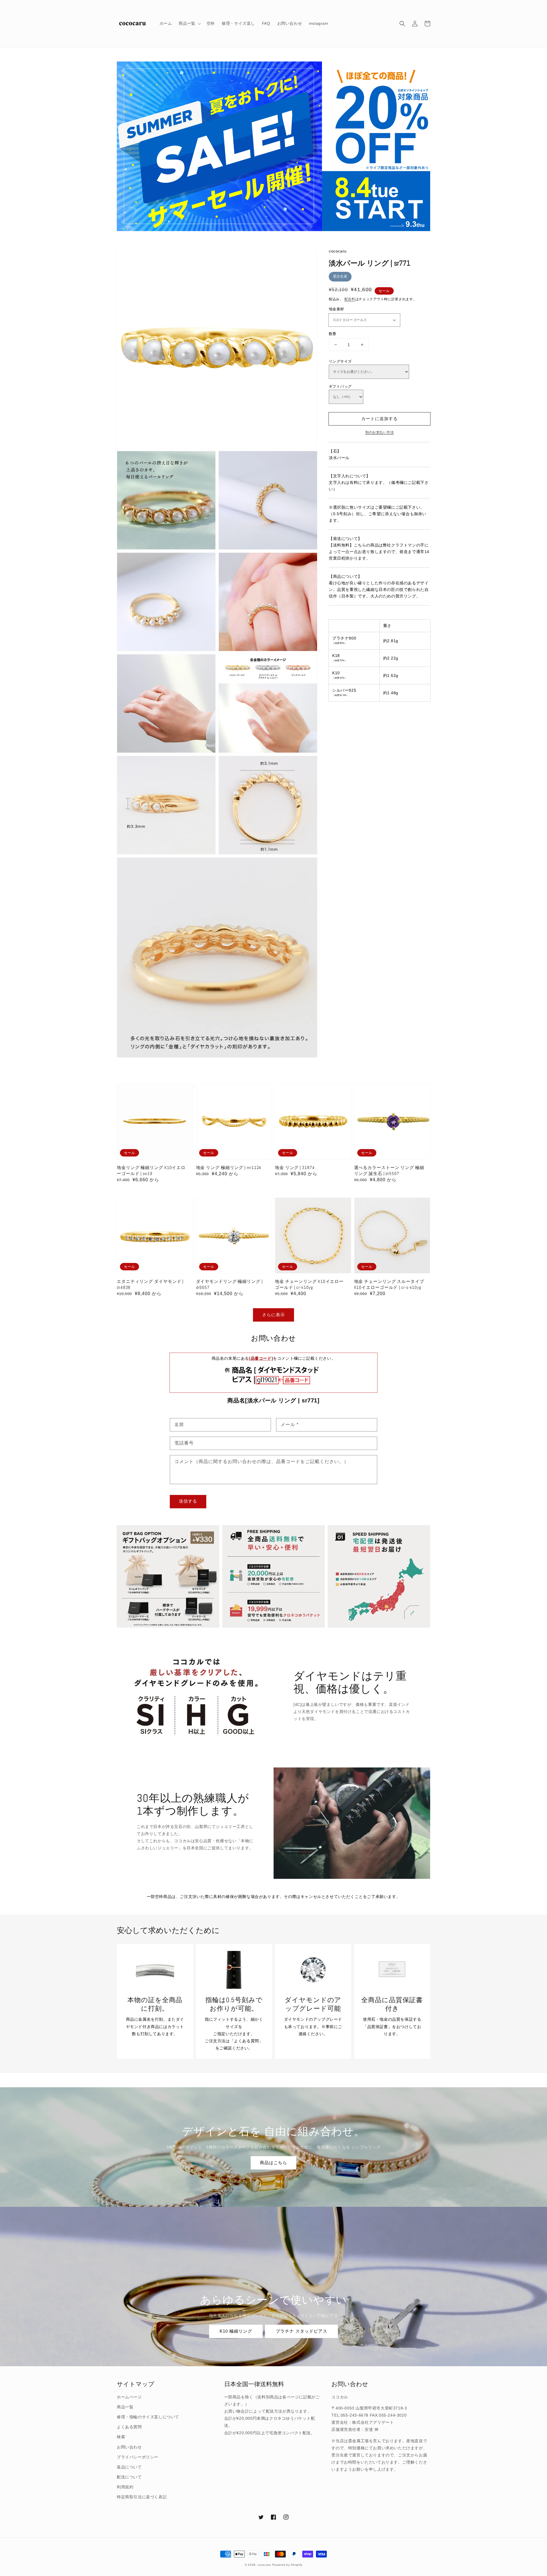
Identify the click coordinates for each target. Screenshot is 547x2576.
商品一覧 (125, 2407)
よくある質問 (129, 2427)
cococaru (264, 2565)
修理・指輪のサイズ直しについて (148, 2417)
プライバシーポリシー (138, 2457)
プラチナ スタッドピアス (302, 2331)
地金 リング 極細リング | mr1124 (229, 1167)
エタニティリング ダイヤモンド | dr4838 (150, 1284)
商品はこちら (273, 2163)
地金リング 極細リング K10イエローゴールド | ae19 (151, 1170)
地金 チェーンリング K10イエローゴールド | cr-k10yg (309, 1284)
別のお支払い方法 (379, 432)
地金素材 (336, 309)
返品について (129, 2467)
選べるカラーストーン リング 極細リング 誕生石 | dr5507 (389, 1170)
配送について (129, 2477)
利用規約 (125, 2487)
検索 (121, 2437)
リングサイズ (340, 361)
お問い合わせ (129, 2447)
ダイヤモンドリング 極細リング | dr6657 (229, 1284)
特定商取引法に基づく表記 (142, 2497)
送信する (188, 1501)
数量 (333, 334)
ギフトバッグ (340, 386)
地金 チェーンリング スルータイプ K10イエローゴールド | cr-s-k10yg (389, 1284)
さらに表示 (273, 1315)
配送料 (350, 299)
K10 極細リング (236, 2331)
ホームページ (129, 2397)
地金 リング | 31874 (295, 1167)
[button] (402, 24)
